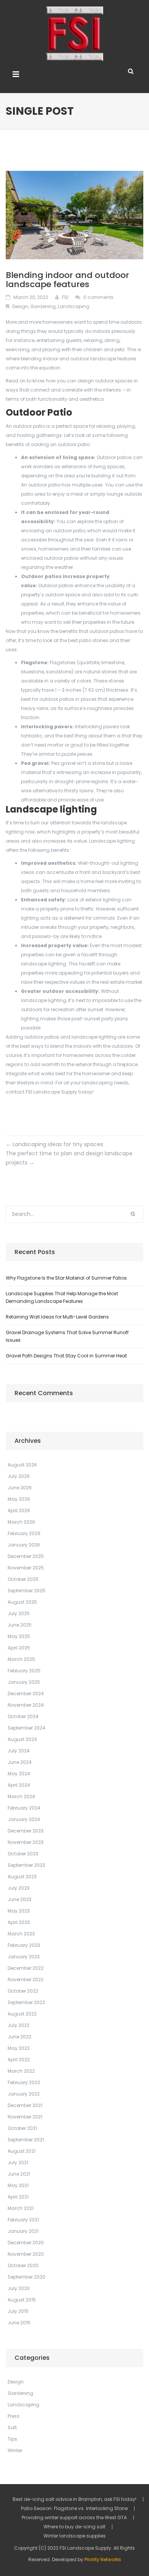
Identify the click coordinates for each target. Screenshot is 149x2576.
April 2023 (19, 1922)
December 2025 (26, 1556)
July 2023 (19, 1888)
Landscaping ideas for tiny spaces (54, 1144)
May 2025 (19, 1636)
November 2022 (26, 1979)
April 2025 (19, 1648)
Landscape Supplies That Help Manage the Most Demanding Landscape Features (62, 1297)
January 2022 (24, 2094)
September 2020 (27, 2277)
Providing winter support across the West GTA (74, 2518)
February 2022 (24, 2082)
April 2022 (19, 2060)
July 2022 (19, 2025)
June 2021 (19, 2174)
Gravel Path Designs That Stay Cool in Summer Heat (66, 1356)
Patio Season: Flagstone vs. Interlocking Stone (74, 2509)
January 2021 (23, 2231)
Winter (15, 2450)
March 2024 (21, 1796)
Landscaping (74, 306)
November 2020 (26, 2254)
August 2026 (22, 1465)
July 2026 (19, 1476)
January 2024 (24, 1819)
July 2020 (19, 2288)
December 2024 (26, 1694)
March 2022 (21, 2071)
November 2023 (26, 1842)
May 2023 (19, 1911)
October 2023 (23, 1854)
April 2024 (19, 1785)
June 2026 (20, 1488)
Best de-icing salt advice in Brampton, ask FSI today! (74, 2499)
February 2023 (24, 1945)
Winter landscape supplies (75, 2536)
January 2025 (24, 1682)
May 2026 (19, 1499)
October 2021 (22, 2128)
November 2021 (25, 2117)
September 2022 (26, 2002)
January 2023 (24, 1957)
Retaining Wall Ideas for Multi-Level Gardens (57, 1317)
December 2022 (26, 1968)
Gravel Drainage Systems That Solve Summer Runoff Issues (67, 1336)
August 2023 (22, 1877)
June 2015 (19, 2323)
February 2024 (24, 1808)
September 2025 (27, 1591)
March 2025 (21, 1659)
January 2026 (24, 1545)
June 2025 (20, 1625)
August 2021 (22, 2151)
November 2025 (26, 1568)
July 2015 (18, 2311)
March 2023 (21, 1934)
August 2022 (22, 2014)
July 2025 (19, 1613)
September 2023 (26, 1865)
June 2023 (19, 1899)
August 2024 (22, 1739)
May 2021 (18, 2185)
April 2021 (18, 2197)
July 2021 (18, 2162)
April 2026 (19, 1510)
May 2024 (19, 1774)
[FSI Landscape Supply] (74, 33)
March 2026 (21, 1522)
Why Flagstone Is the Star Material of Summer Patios (66, 1278)
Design (20, 306)
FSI (65, 297)
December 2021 (25, 2105)
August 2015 (22, 2300)
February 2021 (23, 2220)
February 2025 (24, 1671)
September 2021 (26, 2140)
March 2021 (21, 2208)
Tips (12, 2439)
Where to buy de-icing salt (74, 2527)
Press (14, 2416)
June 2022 (19, 2037)
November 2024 (26, 1705)
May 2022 (19, 2048)
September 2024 (27, 1728)
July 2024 (19, 1751)
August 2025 (22, 1602)
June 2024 (20, 1762)
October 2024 (23, 1716)
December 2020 (26, 2243)
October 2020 (23, 2265)
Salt (12, 2427)
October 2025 (23, 1579)
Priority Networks (103, 2559)
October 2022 (23, 1991)
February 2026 (24, 1533)
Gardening (43, 306)
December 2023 (26, 1831)
